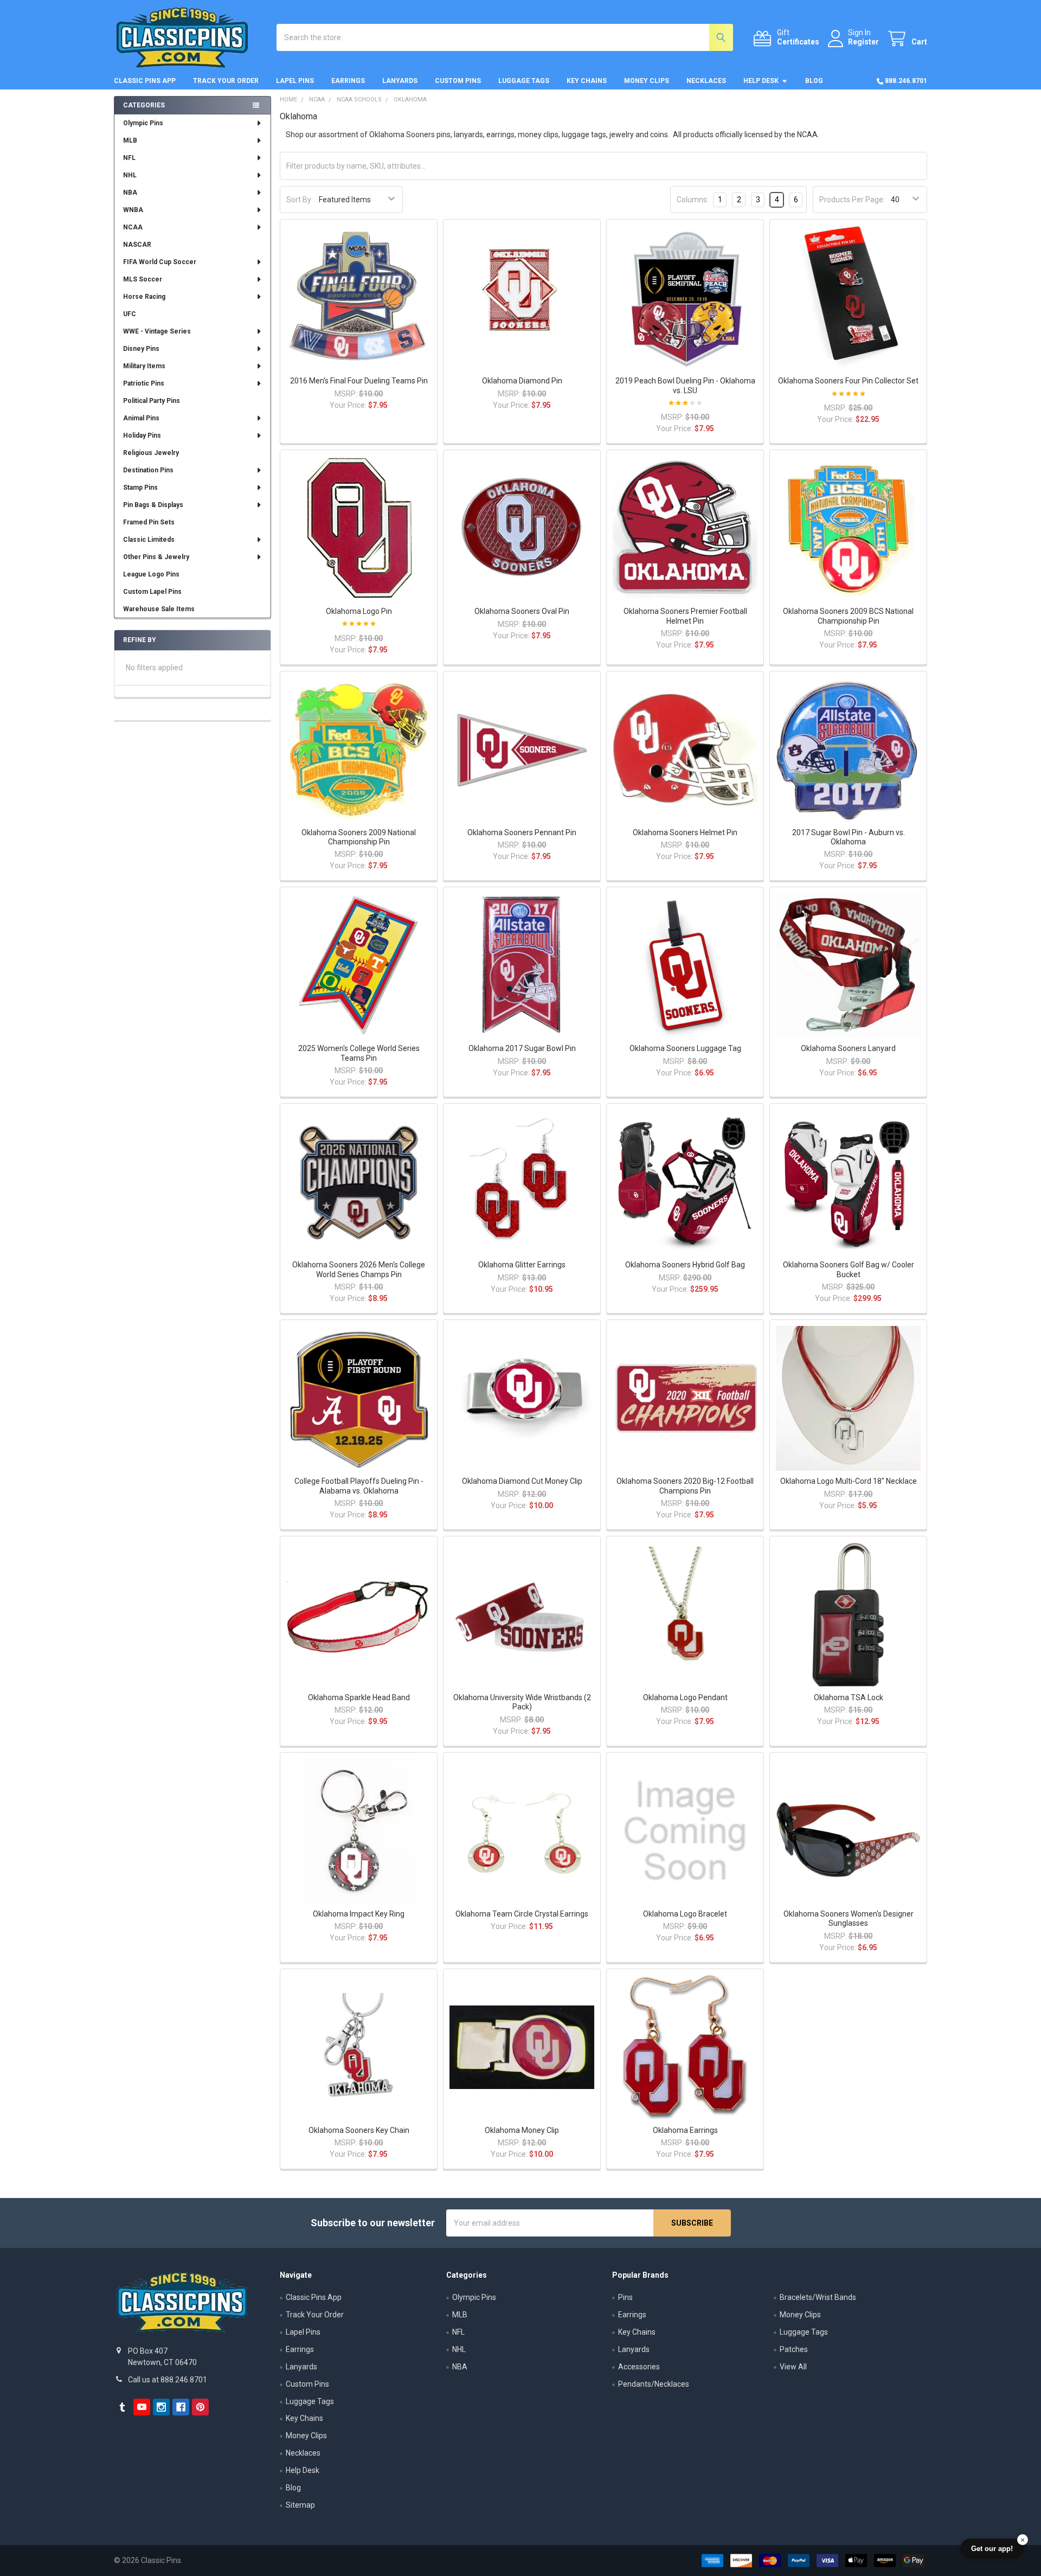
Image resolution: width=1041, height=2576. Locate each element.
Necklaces (706, 81)
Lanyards (400, 81)
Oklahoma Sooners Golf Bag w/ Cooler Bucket (849, 1270)
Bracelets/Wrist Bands (818, 2297)
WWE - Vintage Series (157, 331)
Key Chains (587, 81)
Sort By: (300, 200)
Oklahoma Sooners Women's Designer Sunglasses (849, 1919)
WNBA (133, 210)
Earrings (348, 81)
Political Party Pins (152, 401)
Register (863, 42)
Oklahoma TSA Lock (849, 1697)
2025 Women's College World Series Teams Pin (359, 1053)
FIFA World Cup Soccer (160, 262)
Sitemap (300, 2505)
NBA (130, 193)
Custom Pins (458, 81)
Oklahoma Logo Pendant (685, 1697)
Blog (814, 81)
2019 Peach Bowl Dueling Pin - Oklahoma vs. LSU (685, 386)
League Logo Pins (151, 574)
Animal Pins (141, 418)
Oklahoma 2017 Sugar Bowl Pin (522, 1048)
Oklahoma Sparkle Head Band (359, 1697)
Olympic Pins (143, 123)
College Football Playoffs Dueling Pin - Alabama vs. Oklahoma (359, 1486)
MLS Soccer (143, 279)
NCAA (133, 227)
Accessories (639, 2367)
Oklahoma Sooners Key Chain (359, 2130)
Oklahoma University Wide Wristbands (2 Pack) (522, 1702)
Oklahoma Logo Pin (359, 611)
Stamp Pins (140, 488)
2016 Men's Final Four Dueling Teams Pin (359, 381)
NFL (129, 158)
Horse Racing (144, 297)
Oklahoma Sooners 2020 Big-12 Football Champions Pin (685, 1486)
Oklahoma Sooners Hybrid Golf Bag (685, 1265)
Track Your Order (226, 81)
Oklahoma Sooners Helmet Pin (685, 832)
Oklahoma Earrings (685, 2130)
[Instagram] (161, 2407)
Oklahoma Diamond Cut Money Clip (522, 1481)
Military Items (144, 366)
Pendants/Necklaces (654, 2384)
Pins (625, 2297)
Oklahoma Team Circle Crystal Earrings (522, 1914)
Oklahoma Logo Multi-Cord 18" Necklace (849, 1481)
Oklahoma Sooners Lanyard (848, 1048)
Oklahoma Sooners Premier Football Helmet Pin (685, 616)
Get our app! (992, 2549)
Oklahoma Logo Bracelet (685, 1914)
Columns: (693, 200)
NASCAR (137, 245)
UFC (130, 314)
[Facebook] (181, 2407)
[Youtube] (142, 2407)
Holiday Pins (142, 435)
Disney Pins (141, 349)
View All (793, 2367)
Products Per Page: (852, 200)
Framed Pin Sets (149, 522)
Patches (794, 2349)
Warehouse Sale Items (159, 609)
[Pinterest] (200, 2407)
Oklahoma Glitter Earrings (522, 1265)
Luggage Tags (524, 81)
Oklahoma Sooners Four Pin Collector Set (848, 381)
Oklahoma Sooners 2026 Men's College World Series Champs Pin (359, 1270)
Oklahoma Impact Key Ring (359, 1914)
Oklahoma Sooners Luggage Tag (685, 1048)
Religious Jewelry (151, 453)
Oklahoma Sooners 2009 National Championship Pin (359, 837)
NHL (130, 175)
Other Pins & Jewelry (156, 557)
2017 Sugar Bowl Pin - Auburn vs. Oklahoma (849, 837)
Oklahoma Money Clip (522, 2130)
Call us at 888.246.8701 (168, 2380)
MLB (130, 140)
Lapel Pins (295, 81)
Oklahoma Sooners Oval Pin (522, 611)
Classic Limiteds (149, 540)
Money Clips (647, 81)
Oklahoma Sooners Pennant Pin (522, 832)
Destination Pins (148, 470)
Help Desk (761, 81)
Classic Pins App (145, 81)
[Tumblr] (122, 2407)
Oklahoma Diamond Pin (522, 381)
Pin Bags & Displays (153, 505)
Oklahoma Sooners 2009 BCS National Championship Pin (848, 616)
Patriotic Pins (144, 383)
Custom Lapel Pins (152, 592)
